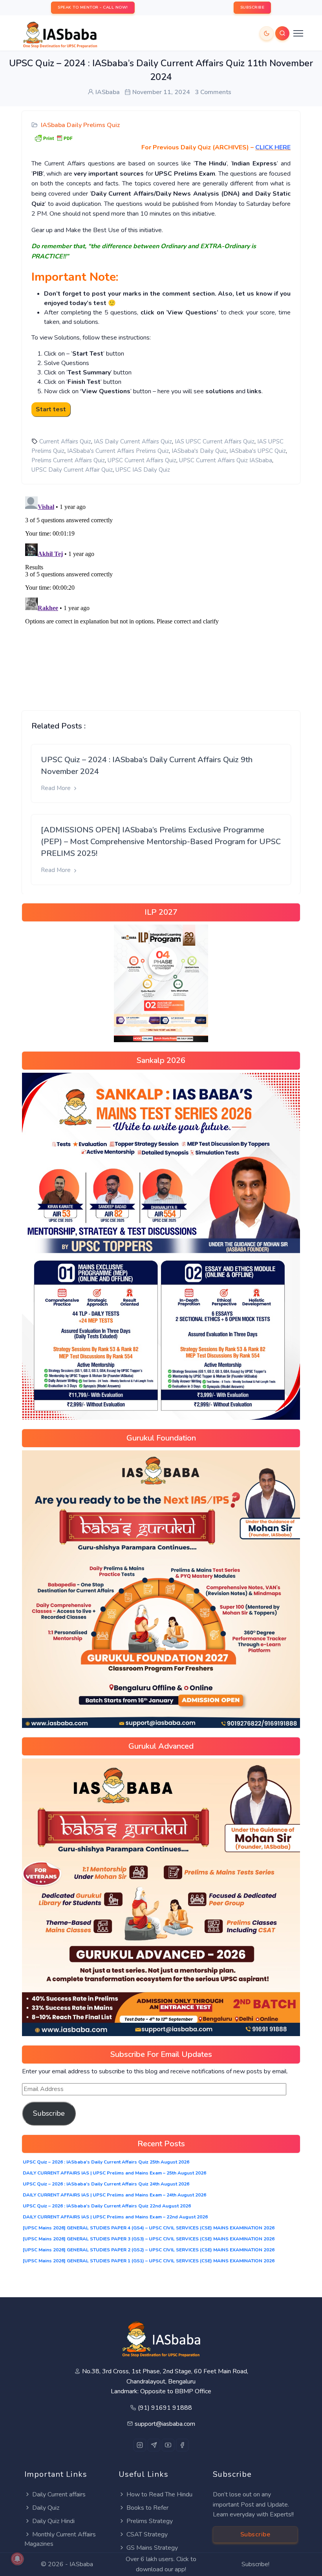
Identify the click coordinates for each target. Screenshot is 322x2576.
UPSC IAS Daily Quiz (143, 470)
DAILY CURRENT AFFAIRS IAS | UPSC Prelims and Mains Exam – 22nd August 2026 (115, 2217)
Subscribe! (255, 2564)
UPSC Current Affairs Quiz (142, 460)
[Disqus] (161, 591)
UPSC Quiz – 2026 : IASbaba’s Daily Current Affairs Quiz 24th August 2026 (106, 2184)
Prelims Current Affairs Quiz (68, 460)
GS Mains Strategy (152, 2548)
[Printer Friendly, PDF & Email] (53, 138)
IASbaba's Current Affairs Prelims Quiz (118, 451)
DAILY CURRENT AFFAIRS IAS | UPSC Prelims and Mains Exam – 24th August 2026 (114, 2195)
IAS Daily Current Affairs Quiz (133, 441)
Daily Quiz (46, 2508)
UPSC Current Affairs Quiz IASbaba (226, 460)
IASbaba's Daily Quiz (199, 451)
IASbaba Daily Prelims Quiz (80, 125)
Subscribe (49, 2113)
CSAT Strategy (147, 2534)
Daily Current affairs (59, 2494)
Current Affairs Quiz (65, 441)
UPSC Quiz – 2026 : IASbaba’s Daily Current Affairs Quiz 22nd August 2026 (107, 2206)
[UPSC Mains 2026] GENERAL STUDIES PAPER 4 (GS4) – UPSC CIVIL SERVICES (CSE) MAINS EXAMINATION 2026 (149, 2228)
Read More (57, 788)
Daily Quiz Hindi (53, 2521)
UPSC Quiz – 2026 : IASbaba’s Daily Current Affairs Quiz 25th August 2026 (106, 2162)
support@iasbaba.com (165, 2424)
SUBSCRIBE (252, 7)
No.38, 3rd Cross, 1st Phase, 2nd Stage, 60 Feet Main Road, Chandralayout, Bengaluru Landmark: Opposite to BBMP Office (165, 2381)
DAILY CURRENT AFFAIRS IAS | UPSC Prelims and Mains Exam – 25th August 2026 (114, 2173)
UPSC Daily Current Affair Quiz (72, 470)
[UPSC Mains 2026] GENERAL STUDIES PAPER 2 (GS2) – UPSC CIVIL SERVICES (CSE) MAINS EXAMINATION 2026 (149, 2250)
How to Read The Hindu (159, 2494)
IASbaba (81, 2564)
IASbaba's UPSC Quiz (258, 451)
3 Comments (213, 92)
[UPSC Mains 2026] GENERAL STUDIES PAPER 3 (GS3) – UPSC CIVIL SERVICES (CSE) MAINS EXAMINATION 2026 (149, 2239)
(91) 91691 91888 (165, 2408)
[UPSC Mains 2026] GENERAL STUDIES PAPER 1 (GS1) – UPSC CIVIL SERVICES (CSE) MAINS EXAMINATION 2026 (149, 2261)
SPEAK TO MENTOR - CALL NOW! (93, 7)
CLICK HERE (273, 147)
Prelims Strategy (150, 2521)
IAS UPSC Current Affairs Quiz (215, 441)
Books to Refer (147, 2508)
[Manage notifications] (17, 2559)
